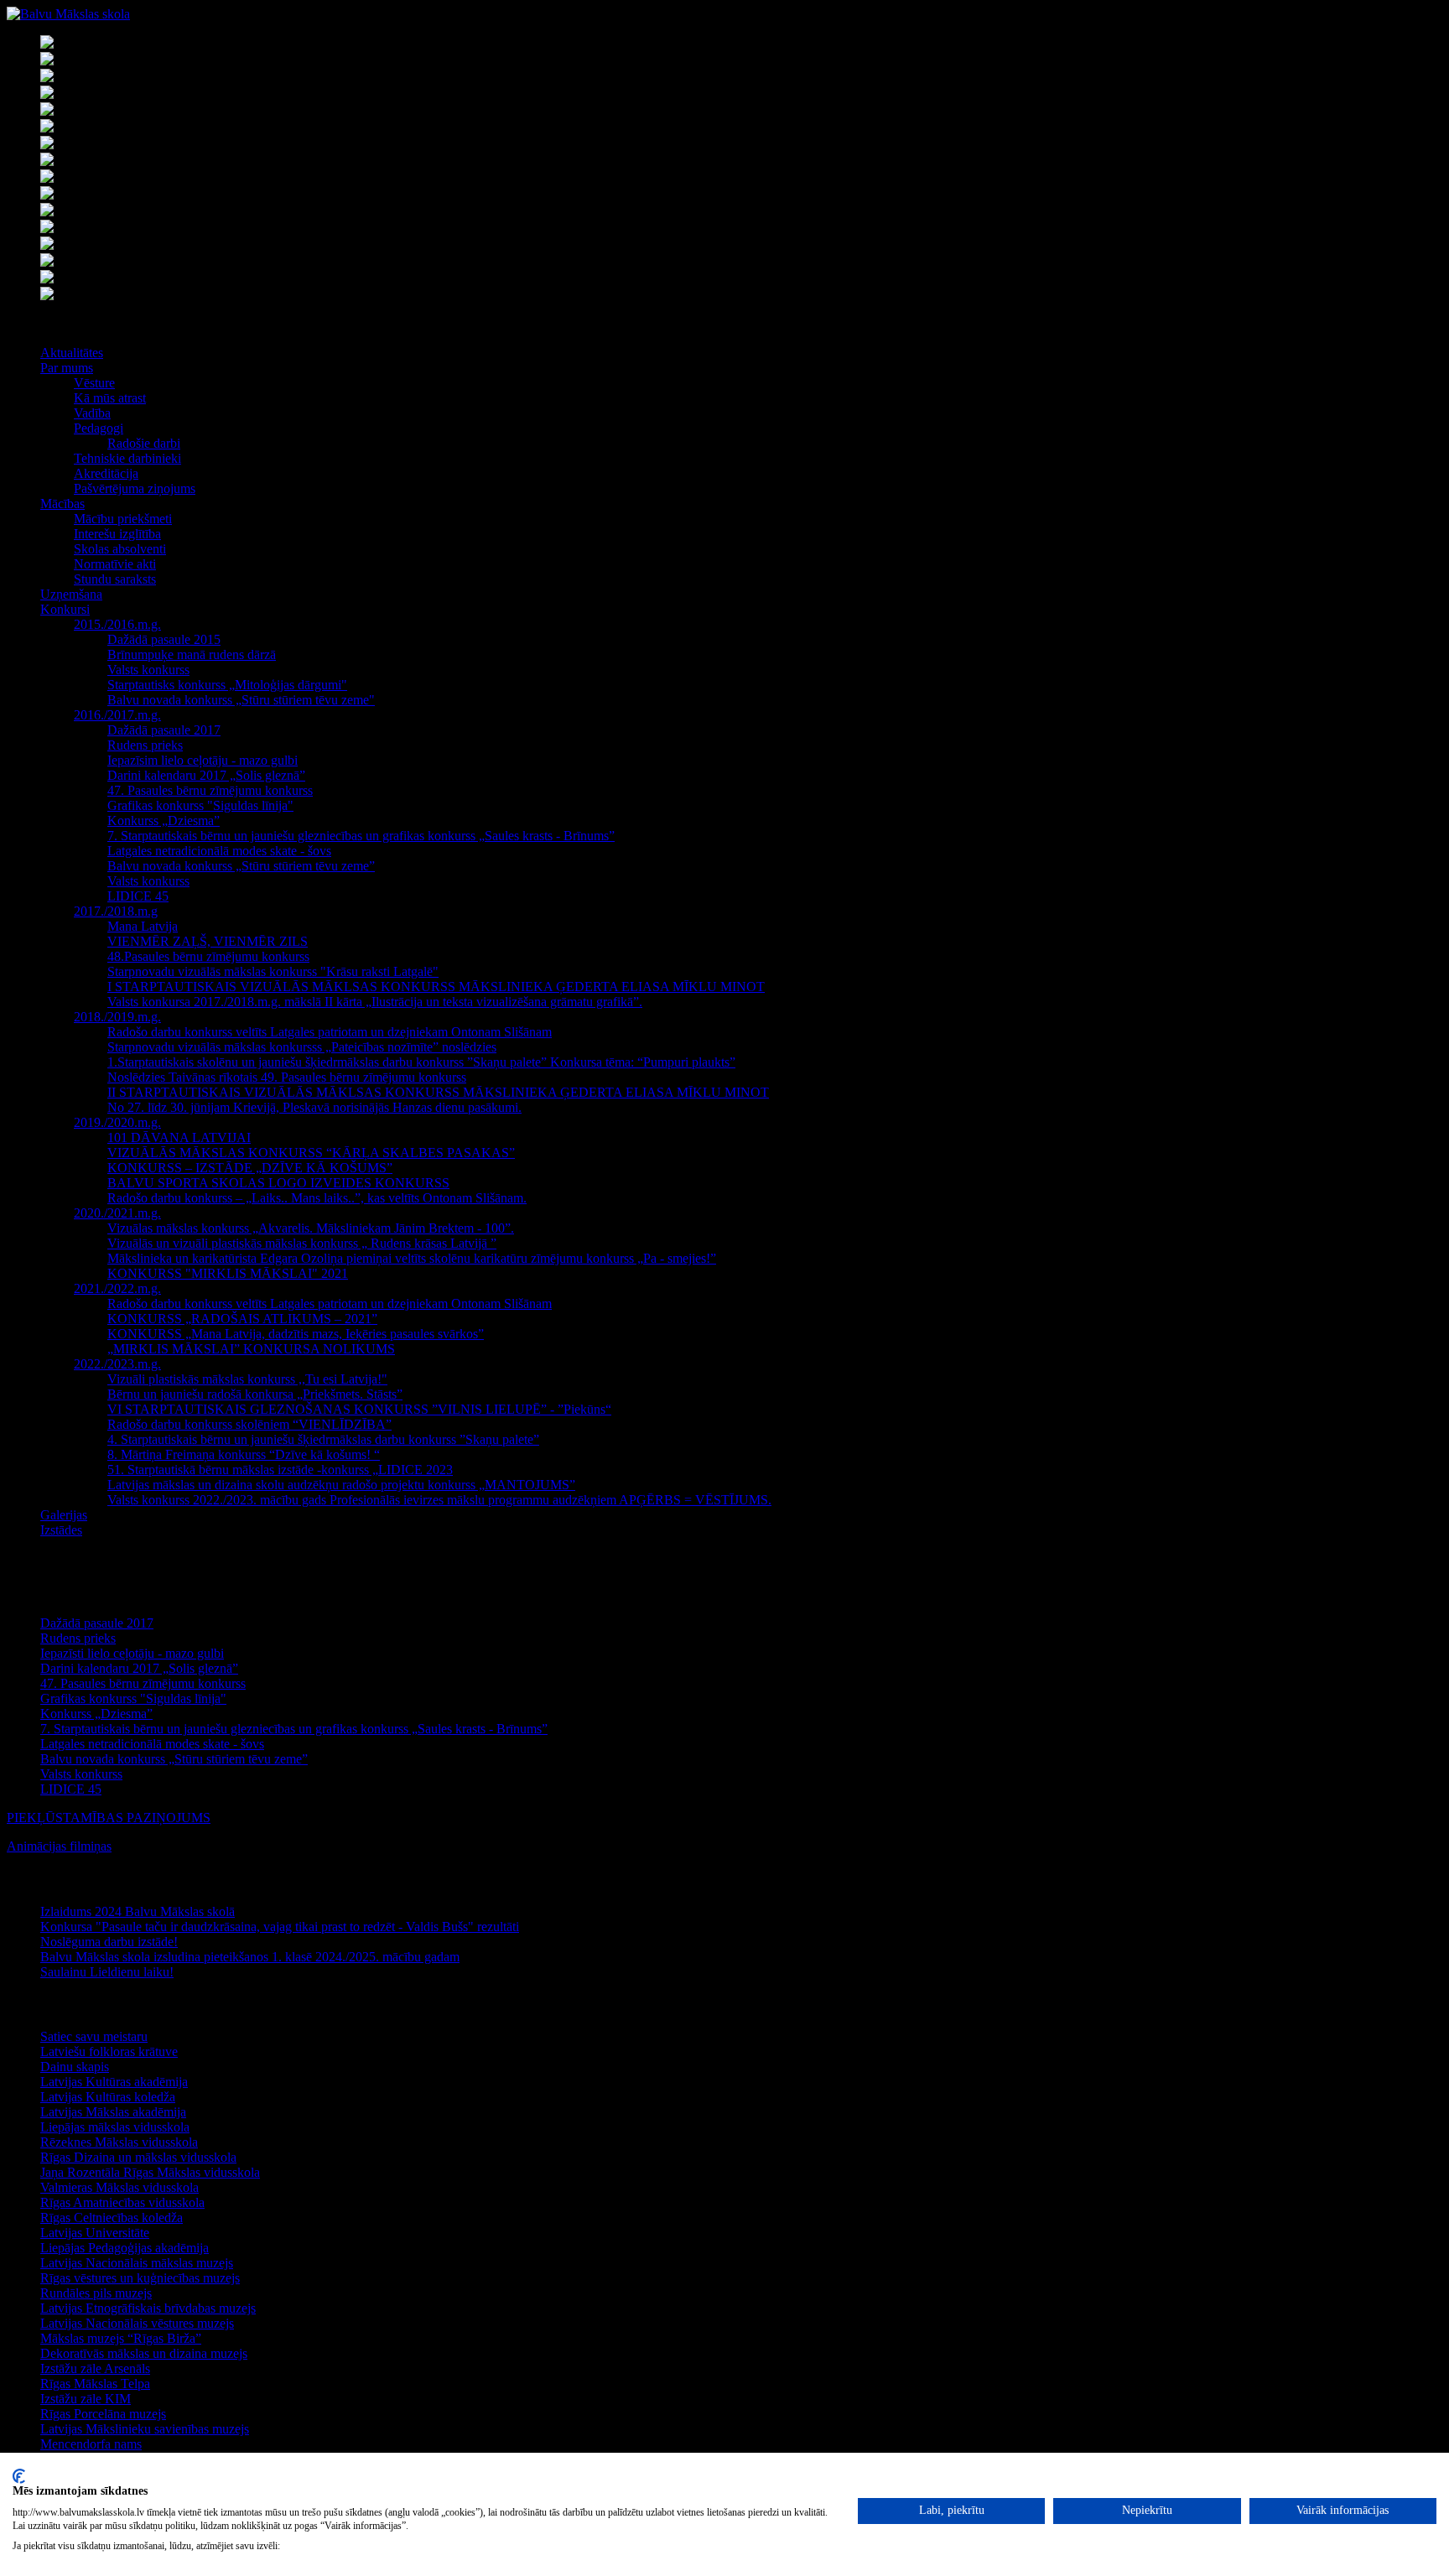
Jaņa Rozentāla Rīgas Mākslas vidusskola (150, 2172)
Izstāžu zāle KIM (86, 2399)
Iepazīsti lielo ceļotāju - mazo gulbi (132, 1653)
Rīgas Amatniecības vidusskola (122, 2202)
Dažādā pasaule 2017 (97, 1623)
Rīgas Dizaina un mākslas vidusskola (138, 2157)
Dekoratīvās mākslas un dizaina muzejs (144, 2353)
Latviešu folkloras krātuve (109, 2051)
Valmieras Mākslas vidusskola (119, 2187)
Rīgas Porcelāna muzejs (103, 2414)
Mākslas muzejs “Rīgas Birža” (121, 2338)
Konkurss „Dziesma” (96, 1714)
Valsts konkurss (81, 1774)
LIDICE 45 (71, 1789)
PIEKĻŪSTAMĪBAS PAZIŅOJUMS (109, 1818)
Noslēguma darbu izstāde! (109, 1942)
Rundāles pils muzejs (96, 2293)
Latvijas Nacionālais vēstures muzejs (137, 2323)
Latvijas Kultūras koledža (108, 2097)
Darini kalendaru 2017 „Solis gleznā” (139, 1668)
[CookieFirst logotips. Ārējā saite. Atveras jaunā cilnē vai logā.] (19, 2476)
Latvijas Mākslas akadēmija (113, 2112)
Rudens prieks (78, 1638)
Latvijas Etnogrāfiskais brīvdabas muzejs (148, 2308)
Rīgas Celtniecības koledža (112, 2218)
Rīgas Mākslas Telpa (95, 2384)
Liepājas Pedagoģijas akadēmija (125, 2248)
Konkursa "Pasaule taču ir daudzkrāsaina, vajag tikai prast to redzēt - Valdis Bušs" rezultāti (280, 1927)
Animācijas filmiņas (59, 1846)
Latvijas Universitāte (95, 2233)
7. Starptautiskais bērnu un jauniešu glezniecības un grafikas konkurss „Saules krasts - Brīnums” (294, 1729)
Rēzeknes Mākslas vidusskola (119, 2142)
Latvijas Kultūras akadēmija (114, 2082)
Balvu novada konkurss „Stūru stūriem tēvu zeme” (174, 1759)
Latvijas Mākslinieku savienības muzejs (145, 2429)
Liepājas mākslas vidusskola (115, 2127)
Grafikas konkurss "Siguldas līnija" (133, 1698)
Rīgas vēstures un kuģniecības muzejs (140, 2278)
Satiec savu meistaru (94, 2036)
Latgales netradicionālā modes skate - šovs (152, 1744)
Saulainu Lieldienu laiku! (107, 1972)
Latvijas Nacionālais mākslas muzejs (137, 2263)
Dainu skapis (75, 2067)
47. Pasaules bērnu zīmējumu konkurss (143, 1683)
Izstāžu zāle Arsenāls (95, 2368)
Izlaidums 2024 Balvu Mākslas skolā (138, 1911)
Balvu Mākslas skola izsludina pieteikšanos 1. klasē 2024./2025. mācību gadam (250, 1957)
